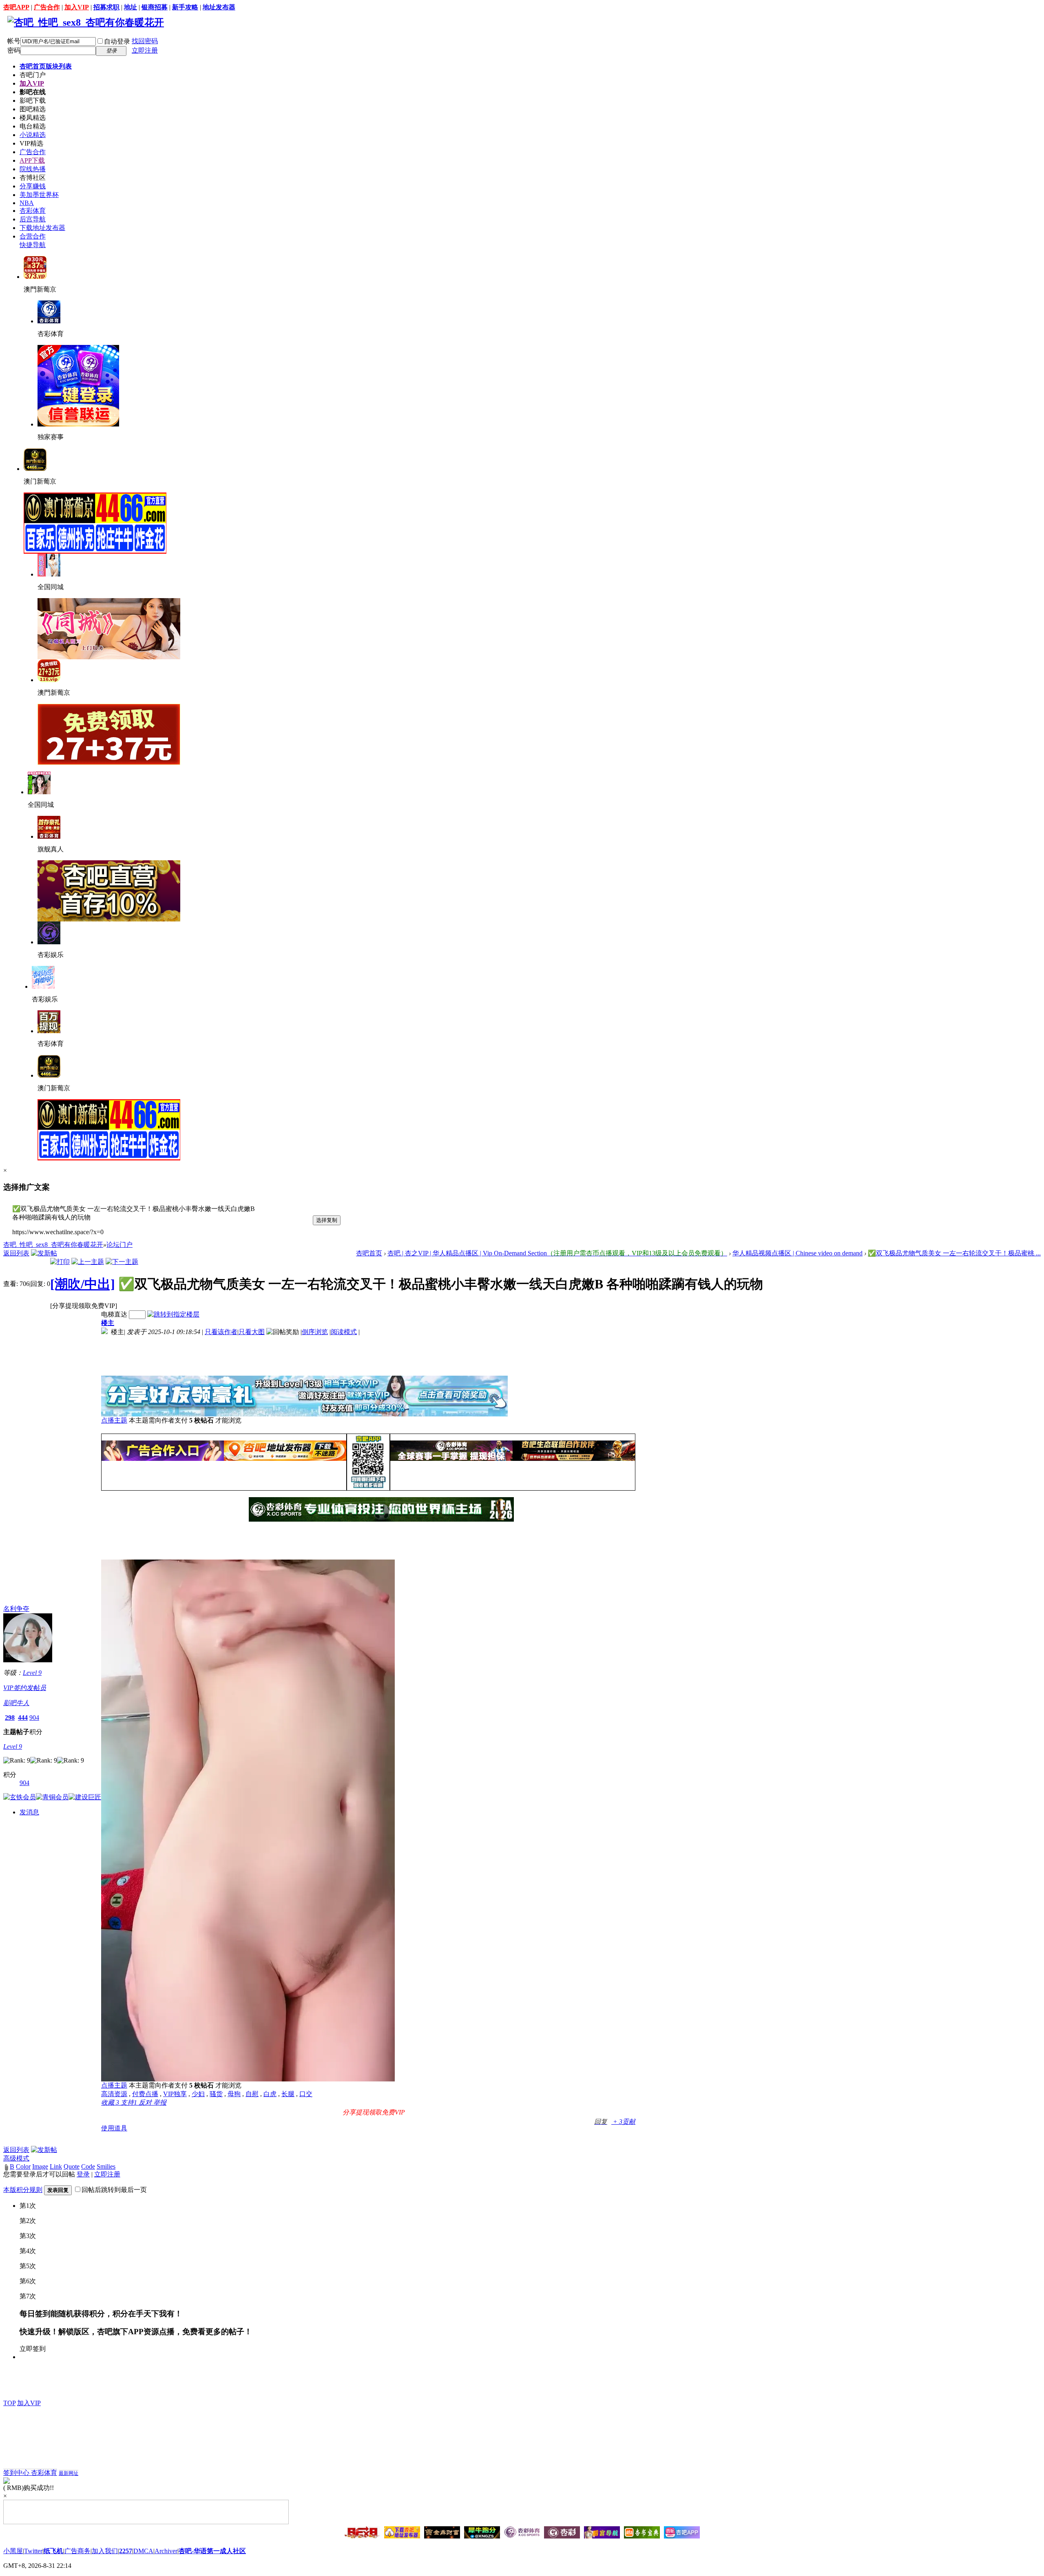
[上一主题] (88, 1262)
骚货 (216, 2094)
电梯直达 (114, 1314)
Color (23, 2166)
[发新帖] (44, 1253)
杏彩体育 (33, 211)
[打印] (60, 1262)
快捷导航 (33, 245)
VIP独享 (175, 2094)
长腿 (288, 2094)
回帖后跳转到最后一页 (114, 2190)
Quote (72, 2166)
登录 (83, 2174)
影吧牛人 (16, 1703)
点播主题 (114, 1420)
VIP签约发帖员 (25, 1688)
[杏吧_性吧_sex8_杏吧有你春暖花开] (86, 22)
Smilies (106, 2166)
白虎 (270, 2094)
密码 (14, 50)
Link (56, 2166)
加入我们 (105, 2551)
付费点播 (145, 2094)
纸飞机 (53, 2551)
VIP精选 (31, 143)
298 (10, 1718)
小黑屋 (13, 2551)
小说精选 (33, 135)
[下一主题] (122, 1262)
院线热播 (33, 169)
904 (34, 1718)
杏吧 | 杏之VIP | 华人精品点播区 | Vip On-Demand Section (557, 1253)
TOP (9, 2403)
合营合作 (33, 236)
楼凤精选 (33, 118)
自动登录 (117, 41)
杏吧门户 (33, 75)
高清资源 (114, 2094)
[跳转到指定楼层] (173, 1314)
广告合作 (47, 7)
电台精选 (33, 126)
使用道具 (114, 2128)
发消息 (29, 1812)
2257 (126, 2551)
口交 (306, 2094)
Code (88, 2166)
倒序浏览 (315, 1332)
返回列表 (16, 1253)
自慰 (252, 2094)
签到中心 (17, 2473)
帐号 (14, 41)
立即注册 (145, 50)
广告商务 (77, 2551)
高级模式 (16, 2158)
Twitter (33, 2551)
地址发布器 (219, 7)
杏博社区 (33, 178)
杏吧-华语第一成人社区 (212, 2551)
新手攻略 (185, 7)
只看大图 (252, 1332)
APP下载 (32, 160)
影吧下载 (33, 101)
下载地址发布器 (42, 228)
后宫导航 (33, 219)
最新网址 (69, 2473)
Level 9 (32, 1673)
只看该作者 (221, 1332)
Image (40, 2166)
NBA (27, 203)
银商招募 (155, 7)
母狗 (234, 2094)
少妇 (198, 2094)
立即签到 (33, 2349)
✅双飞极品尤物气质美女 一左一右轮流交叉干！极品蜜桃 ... (954, 1253)
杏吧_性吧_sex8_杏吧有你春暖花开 (53, 1245)
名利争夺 (16, 1609)
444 (23, 1718)
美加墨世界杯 (39, 195)
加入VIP (77, 7)
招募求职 (106, 7)
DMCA (143, 2551)
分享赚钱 (33, 186)
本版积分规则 (23, 2190)
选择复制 (327, 1220)
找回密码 (145, 41)
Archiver (166, 2551)
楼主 (108, 1323)
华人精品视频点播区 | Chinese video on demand (797, 1253)
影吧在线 (33, 92)
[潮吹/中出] (83, 1284)
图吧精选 (33, 109)
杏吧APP (16, 7)
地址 (130, 7)
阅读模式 (344, 1332)
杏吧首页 (46, 66)
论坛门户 (119, 1245)
